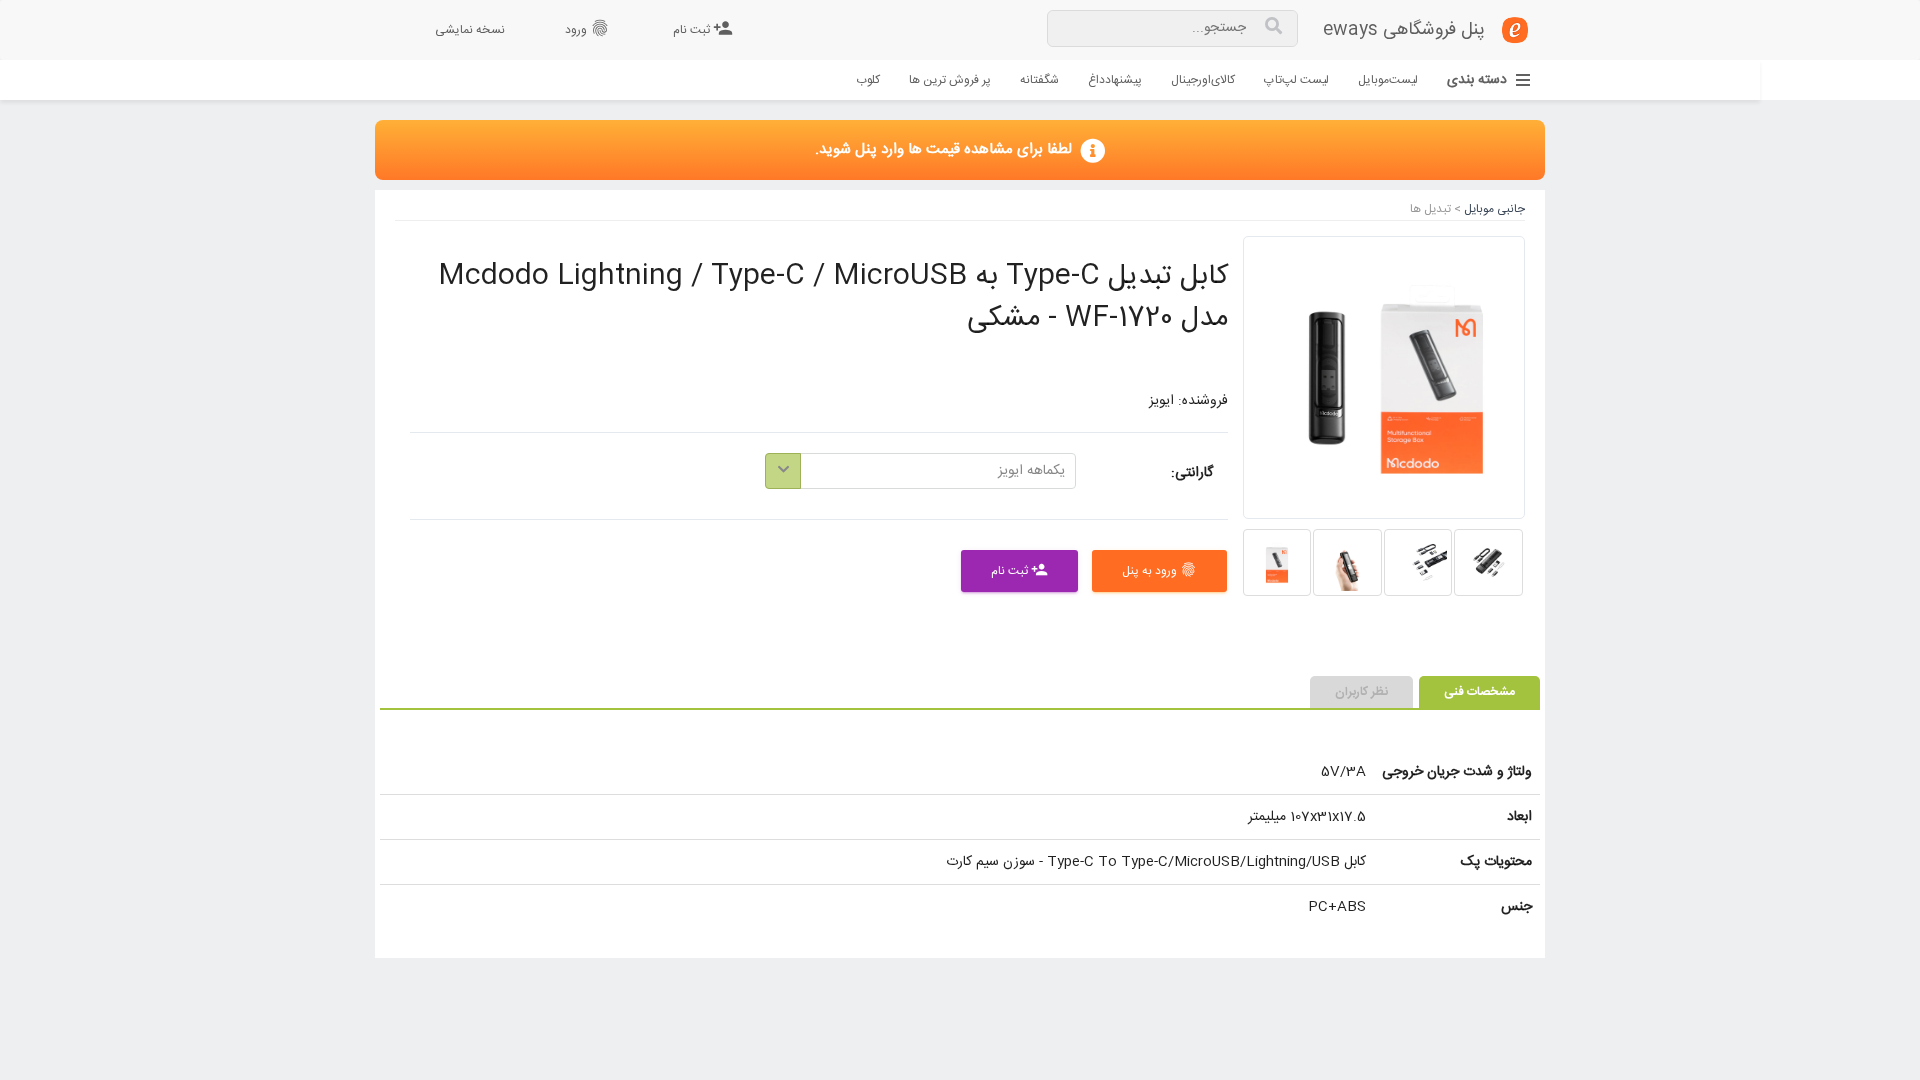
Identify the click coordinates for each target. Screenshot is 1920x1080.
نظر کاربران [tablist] (1361, 692)
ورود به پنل (1159, 571)
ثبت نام (703, 29)
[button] (920, 471)
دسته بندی (1477, 80)
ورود (587, 29)
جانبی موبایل (1493, 209)
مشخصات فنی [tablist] (1479, 692)
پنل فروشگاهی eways (1404, 30)
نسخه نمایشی (470, 30)
